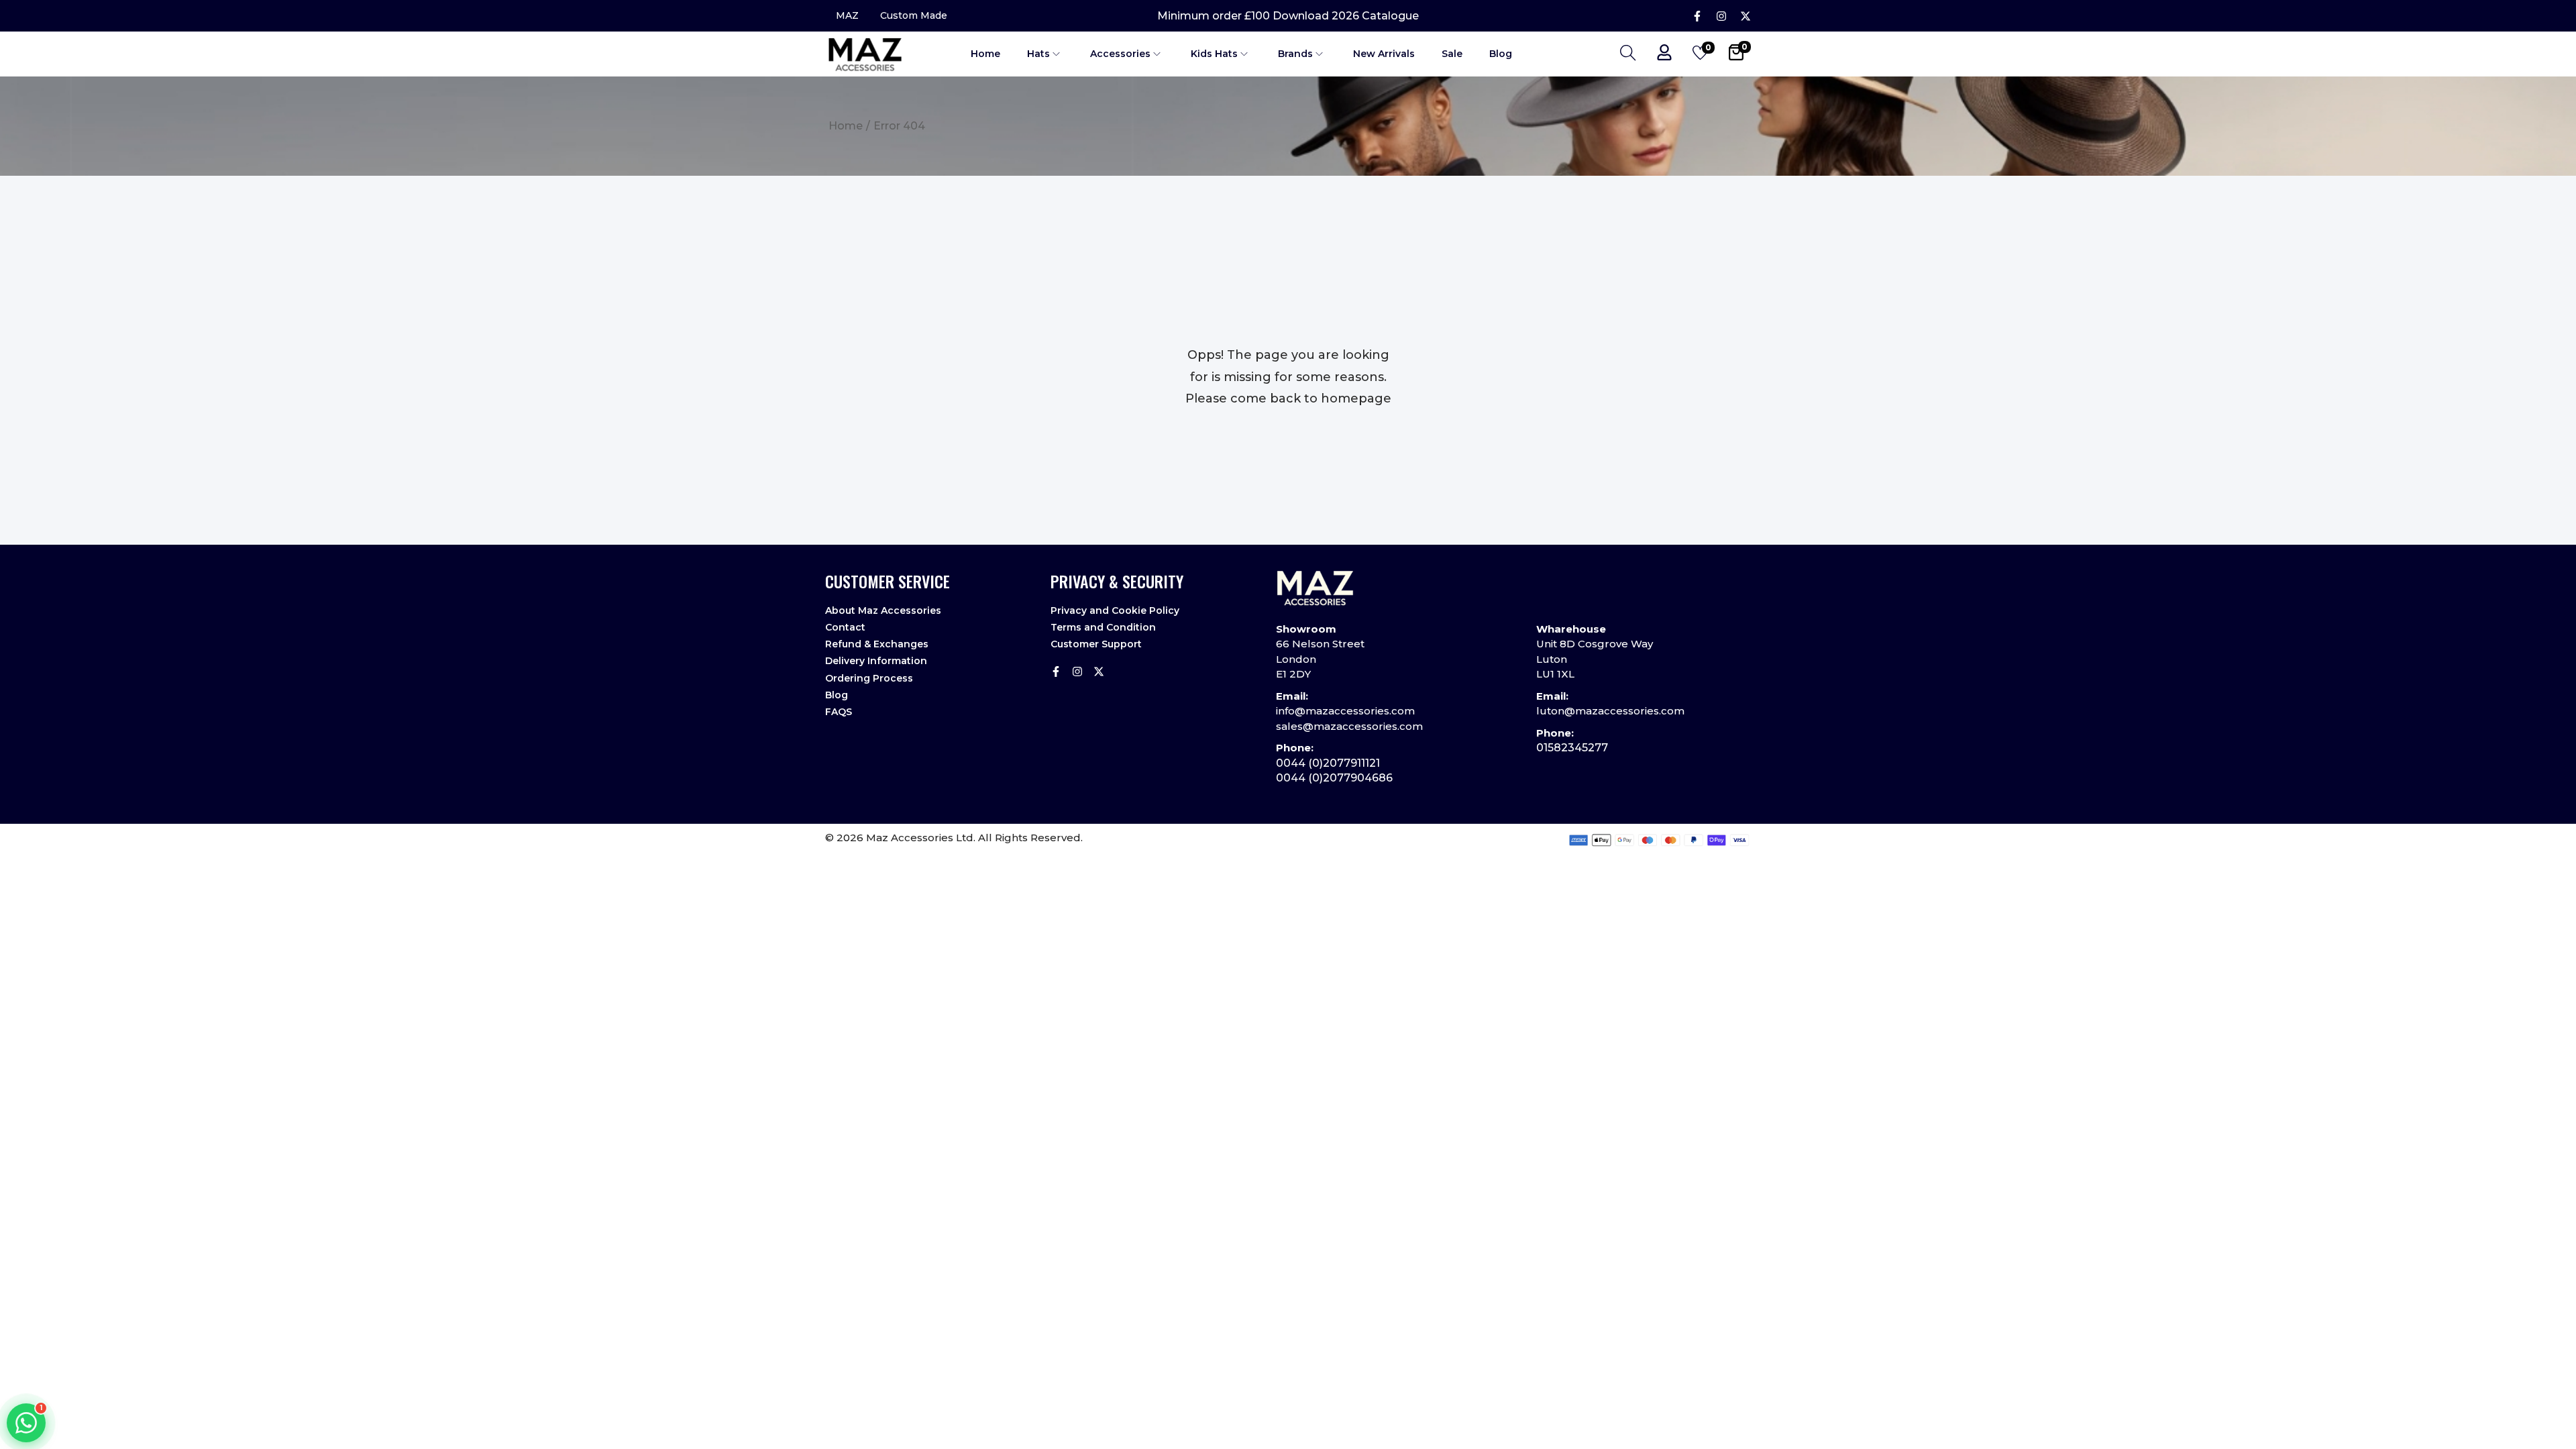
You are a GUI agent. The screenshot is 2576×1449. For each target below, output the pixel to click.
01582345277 (1572, 748)
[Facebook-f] (1697, 16)
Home (846, 126)
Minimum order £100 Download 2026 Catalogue (1288, 16)
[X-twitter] (1746, 16)
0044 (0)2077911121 (1328, 763)
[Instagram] (1721, 16)
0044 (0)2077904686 (1334, 778)
